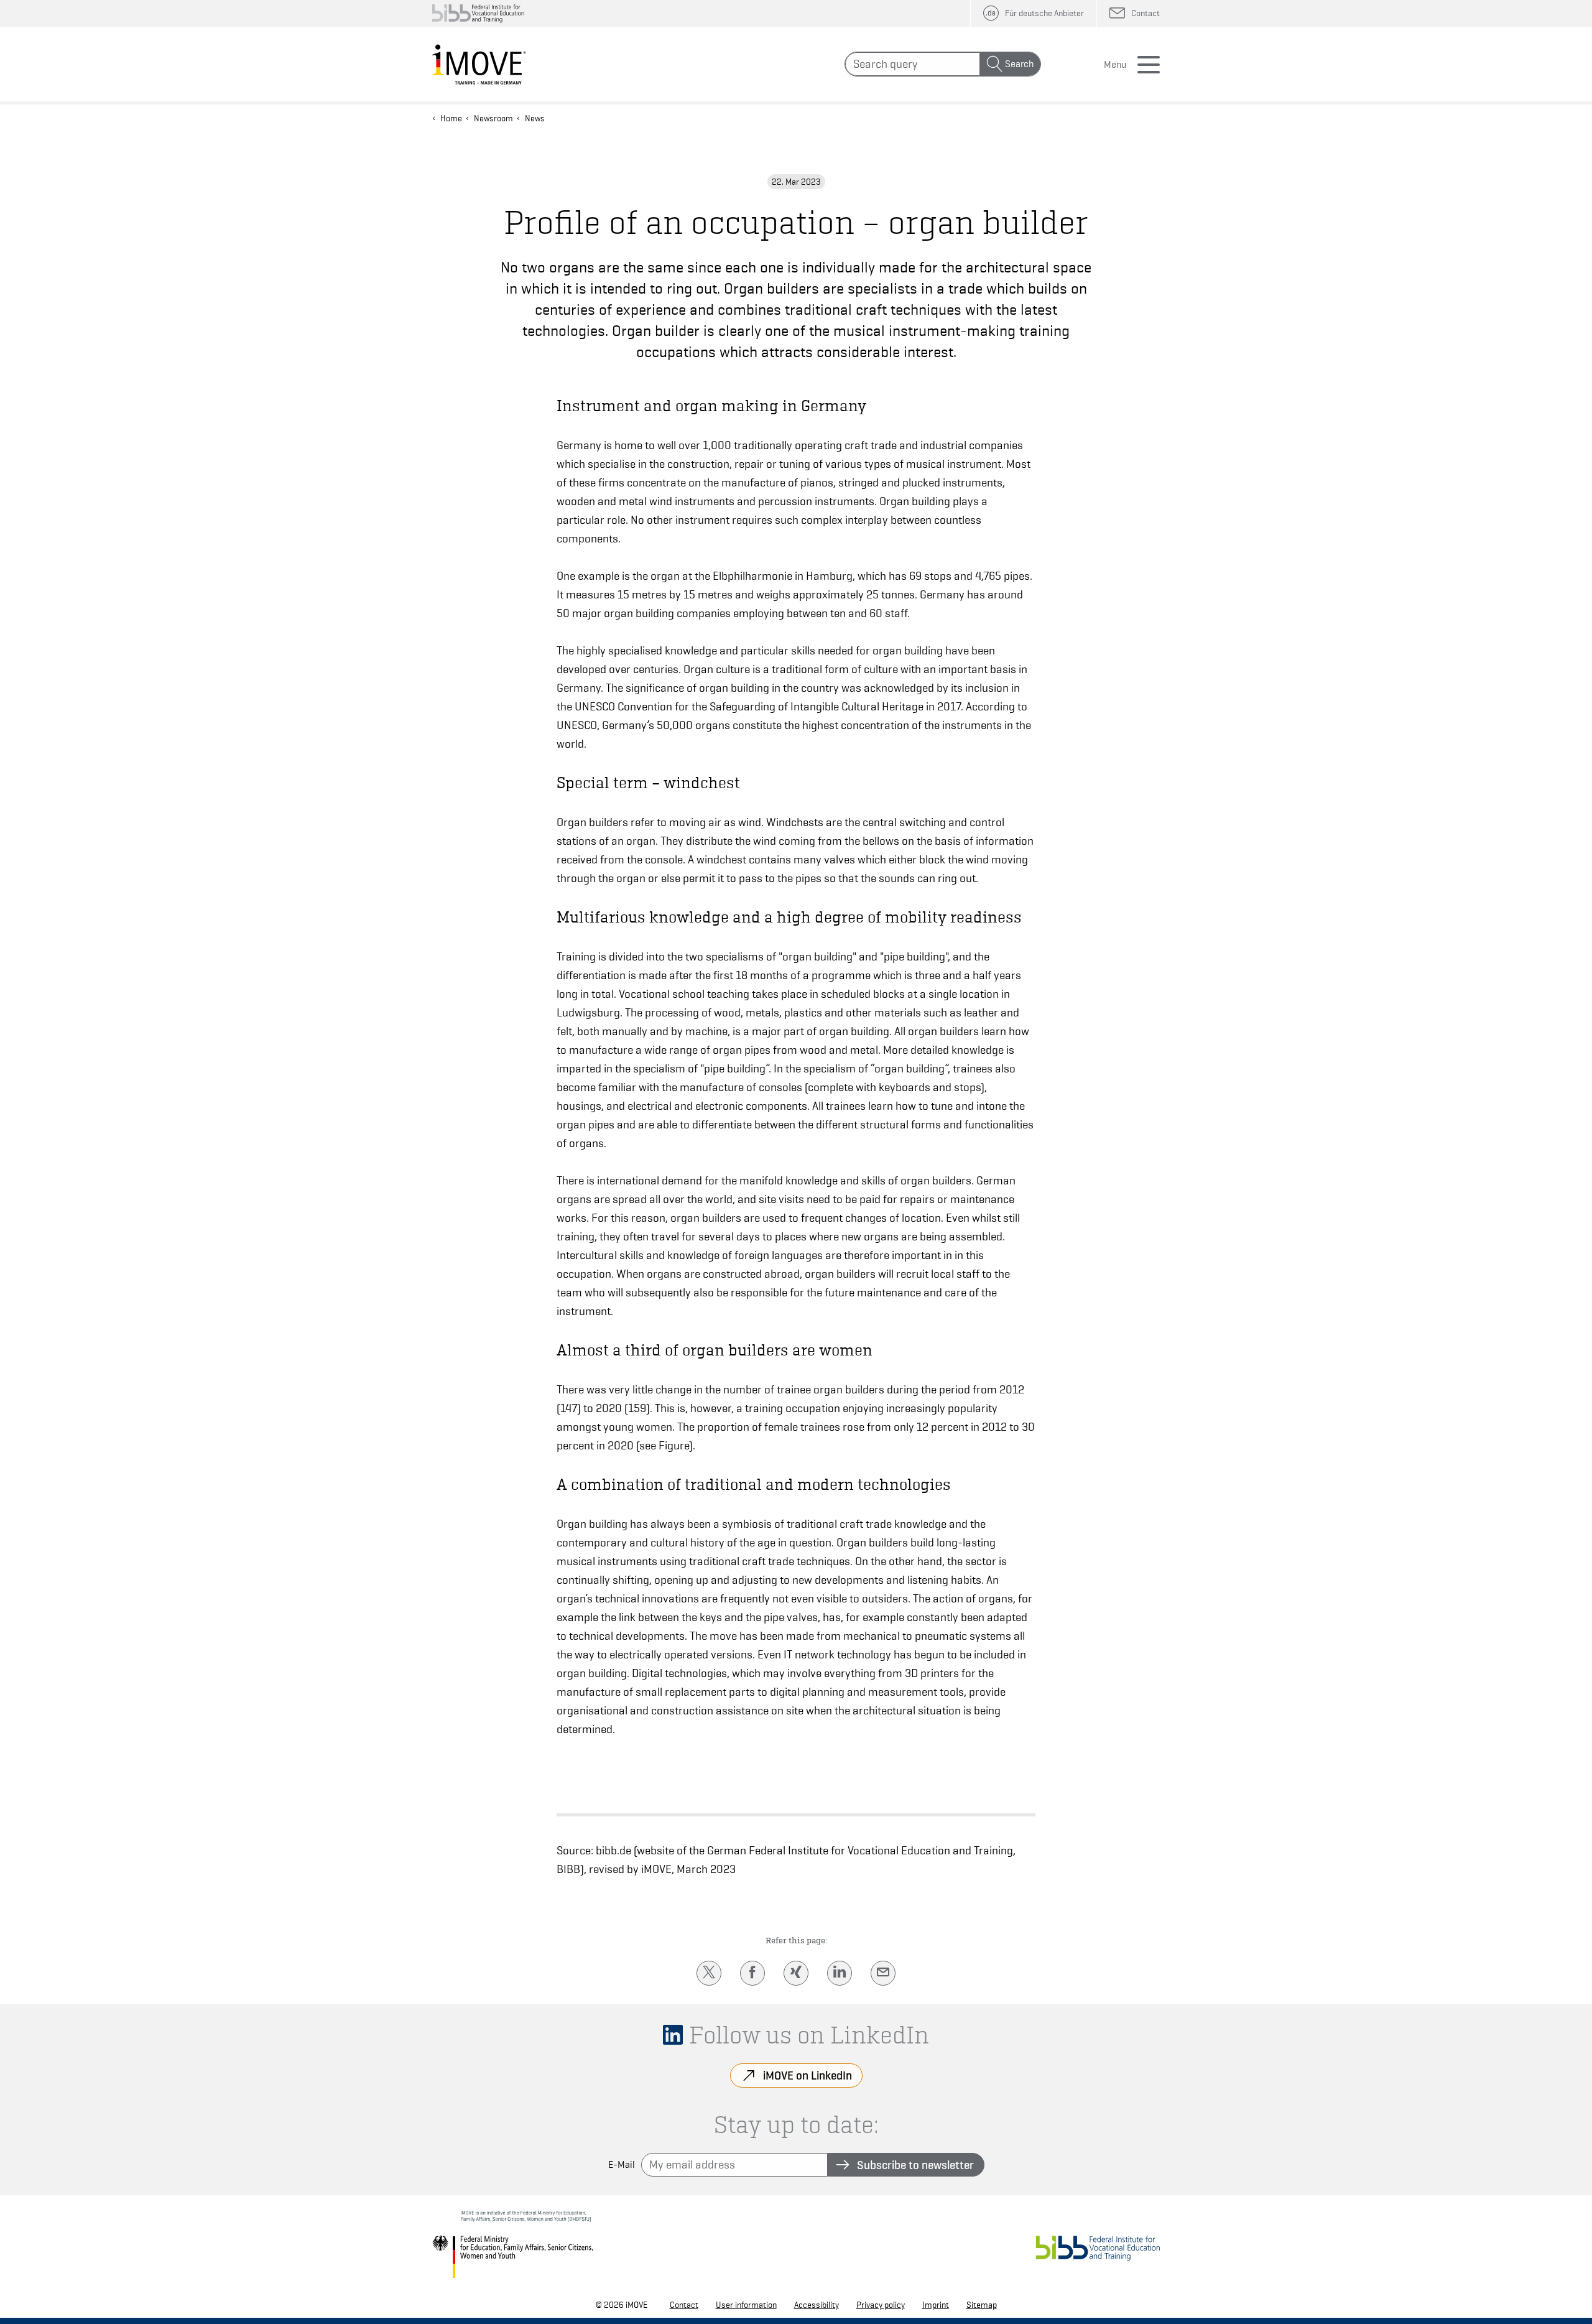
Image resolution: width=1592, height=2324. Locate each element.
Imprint (936, 2305)
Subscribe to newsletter (915, 2165)
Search (1019, 64)
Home (451, 118)
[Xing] (796, 1973)
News (535, 118)
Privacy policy (881, 2305)
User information (746, 2305)
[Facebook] (752, 1973)
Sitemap (982, 2305)
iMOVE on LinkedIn (808, 2075)
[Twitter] (709, 1973)
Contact (684, 2305)
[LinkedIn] (840, 1973)
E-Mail (622, 2165)
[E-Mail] (883, 1973)
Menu (1115, 65)
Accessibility (817, 2305)
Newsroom (493, 118)
